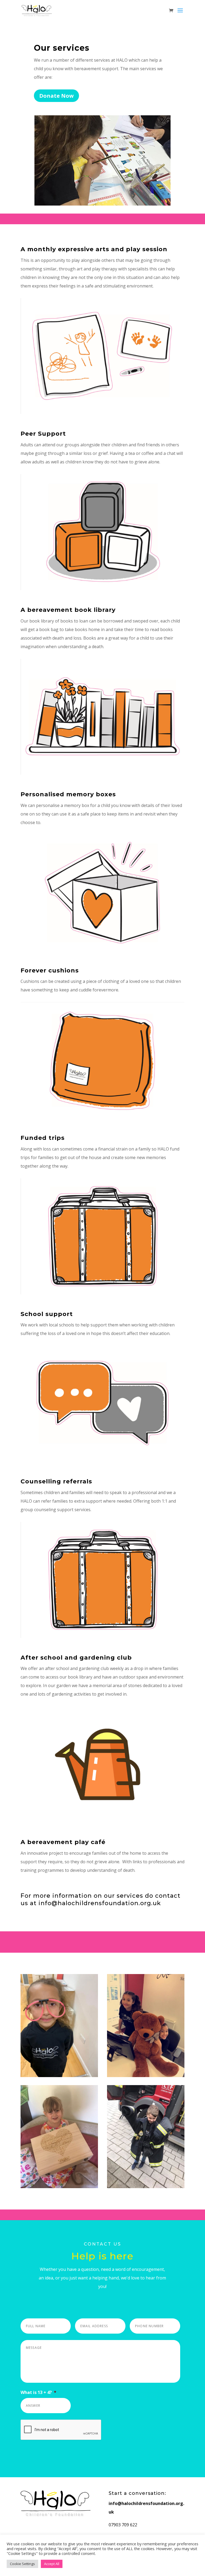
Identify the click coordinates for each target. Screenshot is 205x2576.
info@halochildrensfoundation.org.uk (100, 1903)
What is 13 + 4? (38, 2392)
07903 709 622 (123, 2525)
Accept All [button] (52, 2564)
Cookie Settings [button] (22, 2564)
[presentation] (61, 2430)
